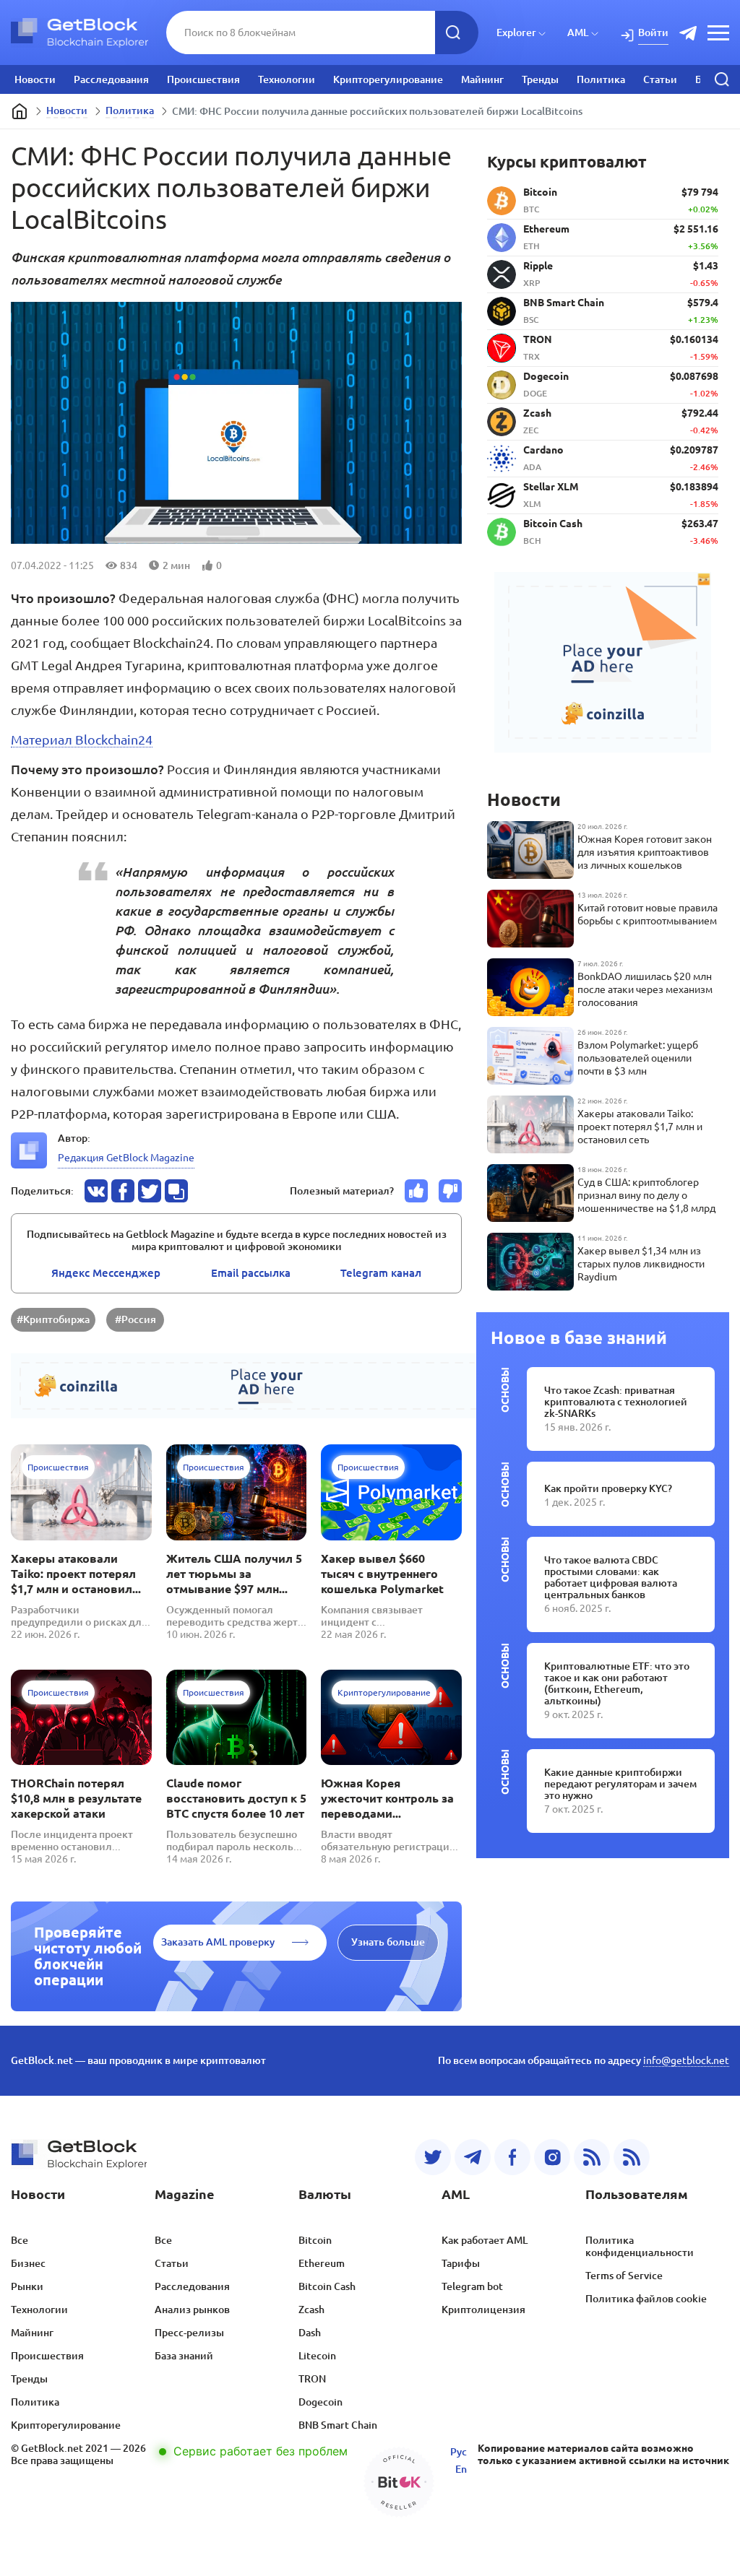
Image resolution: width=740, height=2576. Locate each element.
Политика (601, 79)
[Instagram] (552, 2157)
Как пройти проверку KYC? (608, 1488)
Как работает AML (485, 2240)
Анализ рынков (192, 2310)
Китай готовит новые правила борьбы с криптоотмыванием (647, 914)
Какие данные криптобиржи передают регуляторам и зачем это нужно (620, 1784)
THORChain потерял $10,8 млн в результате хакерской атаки (76, 1798)
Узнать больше (388, 1942)
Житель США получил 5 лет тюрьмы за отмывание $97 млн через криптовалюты (234, 1574)
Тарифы (461, 2263)
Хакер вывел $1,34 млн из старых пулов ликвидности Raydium (641, 1264)
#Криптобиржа (53, 1319)
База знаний (184, 2356)
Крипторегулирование (388, 79)
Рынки (27, 2286)
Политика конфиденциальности (640, 2246)
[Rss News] (592, 2157)
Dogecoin (320, 2402)
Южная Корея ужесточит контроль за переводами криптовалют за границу (387, 1799)
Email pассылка (251, 1273)
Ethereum (322, 2263)
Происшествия (203, 79)
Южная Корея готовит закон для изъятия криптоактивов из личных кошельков (645, 852)
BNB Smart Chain (338, 2425)
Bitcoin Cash (327, 2286)
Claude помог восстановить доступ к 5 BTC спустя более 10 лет (236, 1798)
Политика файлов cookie (646, 2299)
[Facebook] (512, 2157)
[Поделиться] (96, 1191)
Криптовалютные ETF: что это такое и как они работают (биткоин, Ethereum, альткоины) (617, 1683)
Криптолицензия (483, 2310)
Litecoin (317, 2356)
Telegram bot (472, 2286)
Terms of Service (624, 2276)
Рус (459, 2452)
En (461, 2469)
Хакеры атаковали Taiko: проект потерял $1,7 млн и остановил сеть (73, 1574)
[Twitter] (433, 2157)
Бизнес (28, 2263)
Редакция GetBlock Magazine (126, 1158)
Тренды (540, 79)
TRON (312, 2379)
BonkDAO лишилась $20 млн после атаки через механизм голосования (645, 989)
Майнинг (482, 79)
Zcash (311, 2310)
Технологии (287, 79)
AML (578, 32)
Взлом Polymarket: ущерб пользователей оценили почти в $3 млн (638, 1058)
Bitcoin (315, 2240)
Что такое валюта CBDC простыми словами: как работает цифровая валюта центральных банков (611, 1577)
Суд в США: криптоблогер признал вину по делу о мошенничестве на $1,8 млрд (646, 1195)
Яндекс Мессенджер (106, 1273)
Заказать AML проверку (218, 1942)
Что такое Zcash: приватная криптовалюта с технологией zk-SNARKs (616, 1402)
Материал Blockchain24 (82, 740)
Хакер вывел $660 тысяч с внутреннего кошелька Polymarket (382, 1574)
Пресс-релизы (189, 2333)
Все (20, 2240)
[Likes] (416, 1191)
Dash (310, 2333)
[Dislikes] (450, 1191)
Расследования (111, 79)
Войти (653, 32)
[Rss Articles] (632, 2157)
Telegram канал (381, 1273)
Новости (35, 79)
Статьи (660, 79)
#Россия (135, 1319)
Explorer (516, 32)
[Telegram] (473, 2157)
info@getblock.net (686, 2060)
